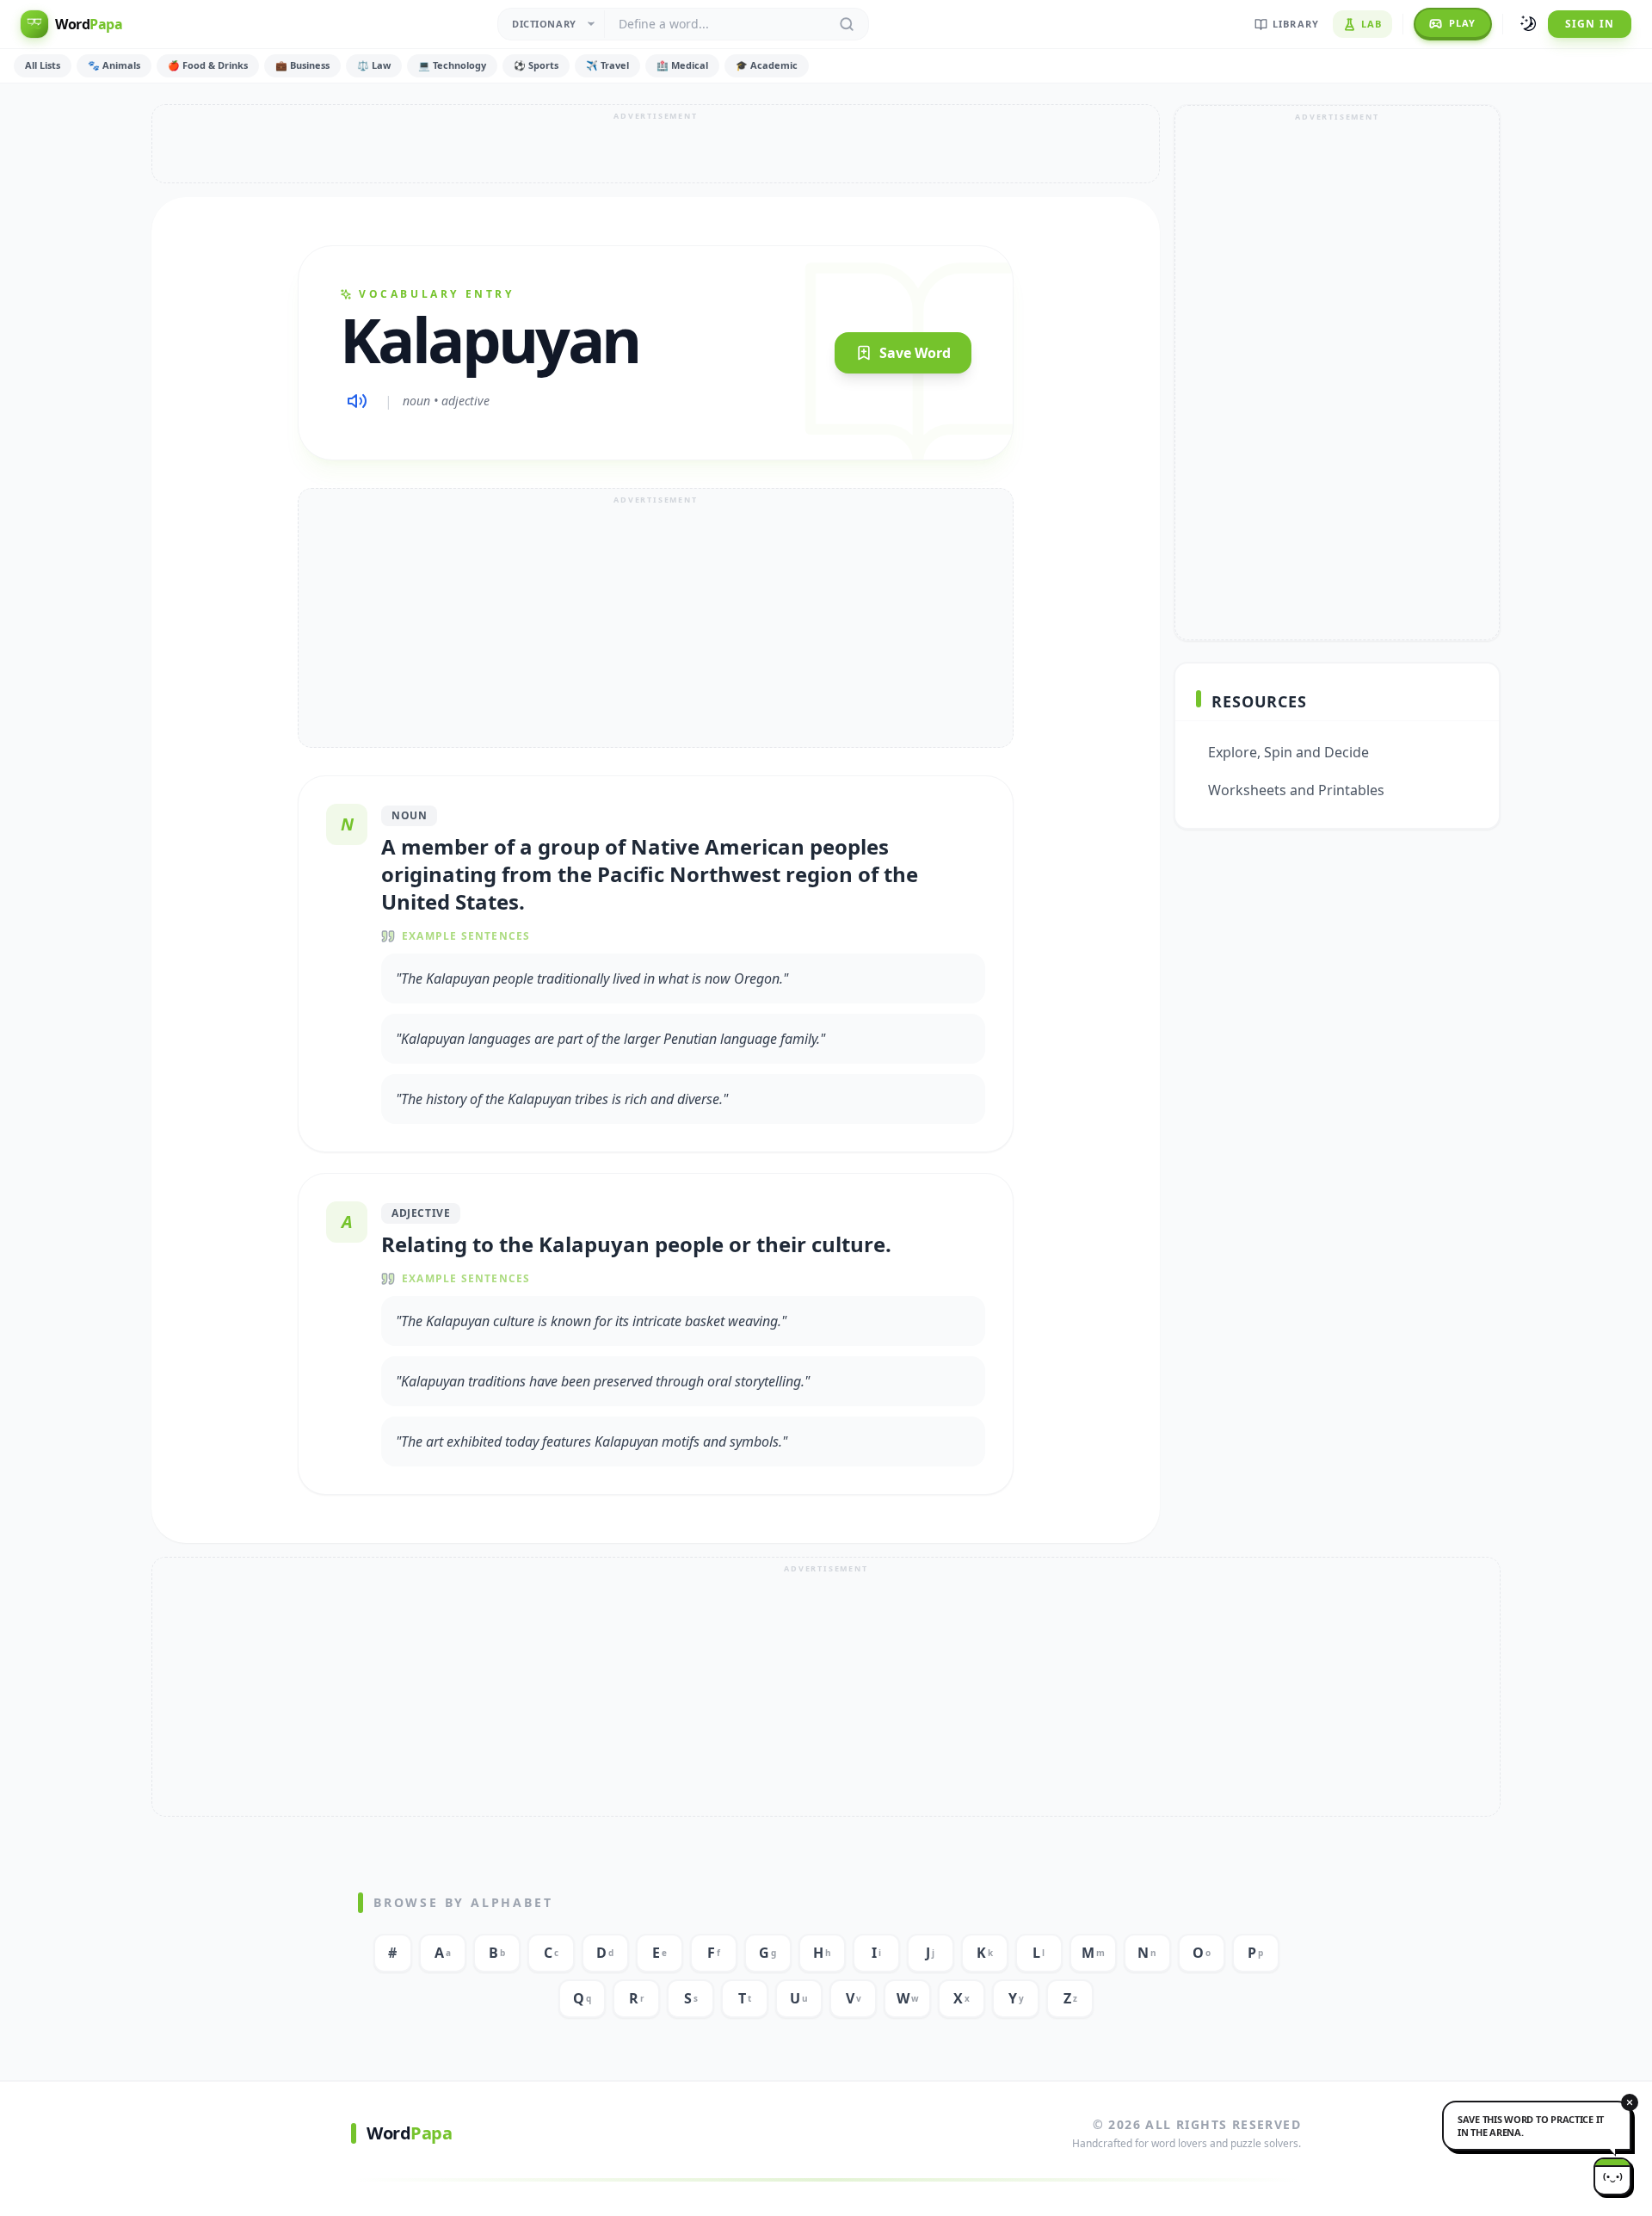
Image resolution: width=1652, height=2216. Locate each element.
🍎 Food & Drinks (208, 65)
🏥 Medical (682, 65)
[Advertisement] (656, 144)
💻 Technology (452, 65)
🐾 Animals (114, 65)
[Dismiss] (1630, 2102)
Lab (1372, 24)
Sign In (1590, 24)
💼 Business (302, 65)
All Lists (43, 65)
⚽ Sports (536, 65)
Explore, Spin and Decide (1288, 752)
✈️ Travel (607, 65)
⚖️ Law (374, 65)
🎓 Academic (767, 65)
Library (1296, 24)
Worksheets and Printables (1296, 790)
